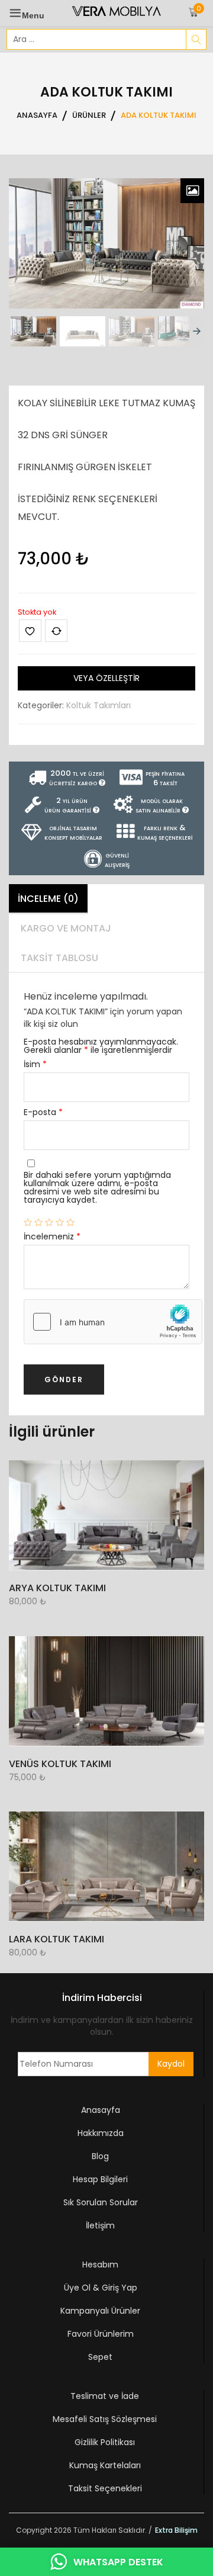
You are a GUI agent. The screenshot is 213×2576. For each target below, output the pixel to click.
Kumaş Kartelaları (105, 2465)
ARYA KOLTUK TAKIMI (57, 1588)
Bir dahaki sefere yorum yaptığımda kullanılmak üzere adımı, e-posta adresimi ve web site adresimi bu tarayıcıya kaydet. (97, 1187)
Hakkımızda (101, 2133)
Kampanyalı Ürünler (100, 2311)
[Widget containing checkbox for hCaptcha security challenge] (113, 1322)
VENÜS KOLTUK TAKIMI (60, 1764)
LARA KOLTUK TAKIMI (57, 1939)
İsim (35, 1064)
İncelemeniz (52, 1236)
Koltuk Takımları (99, 705)
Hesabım (100, 2265)
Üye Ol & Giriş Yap (101, 2288)
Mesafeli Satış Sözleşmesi (105, 2419)
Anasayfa (101, 2110)
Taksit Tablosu (59, 958)
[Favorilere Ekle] (30, 631)
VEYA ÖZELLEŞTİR (106, 678)
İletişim (100, 2225)
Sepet (100, 2357)
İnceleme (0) (48, 899)
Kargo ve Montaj (66, 928)
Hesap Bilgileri (100, 2179)
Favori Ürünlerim (101, 2334)
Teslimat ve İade (105, 2396)
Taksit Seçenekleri (105, 2488)
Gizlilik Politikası (105, 2442)
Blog (100, 2156)
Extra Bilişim (176, 2530)
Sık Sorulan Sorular (101, 2202)
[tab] (48, 899)
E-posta (43, 1112)
